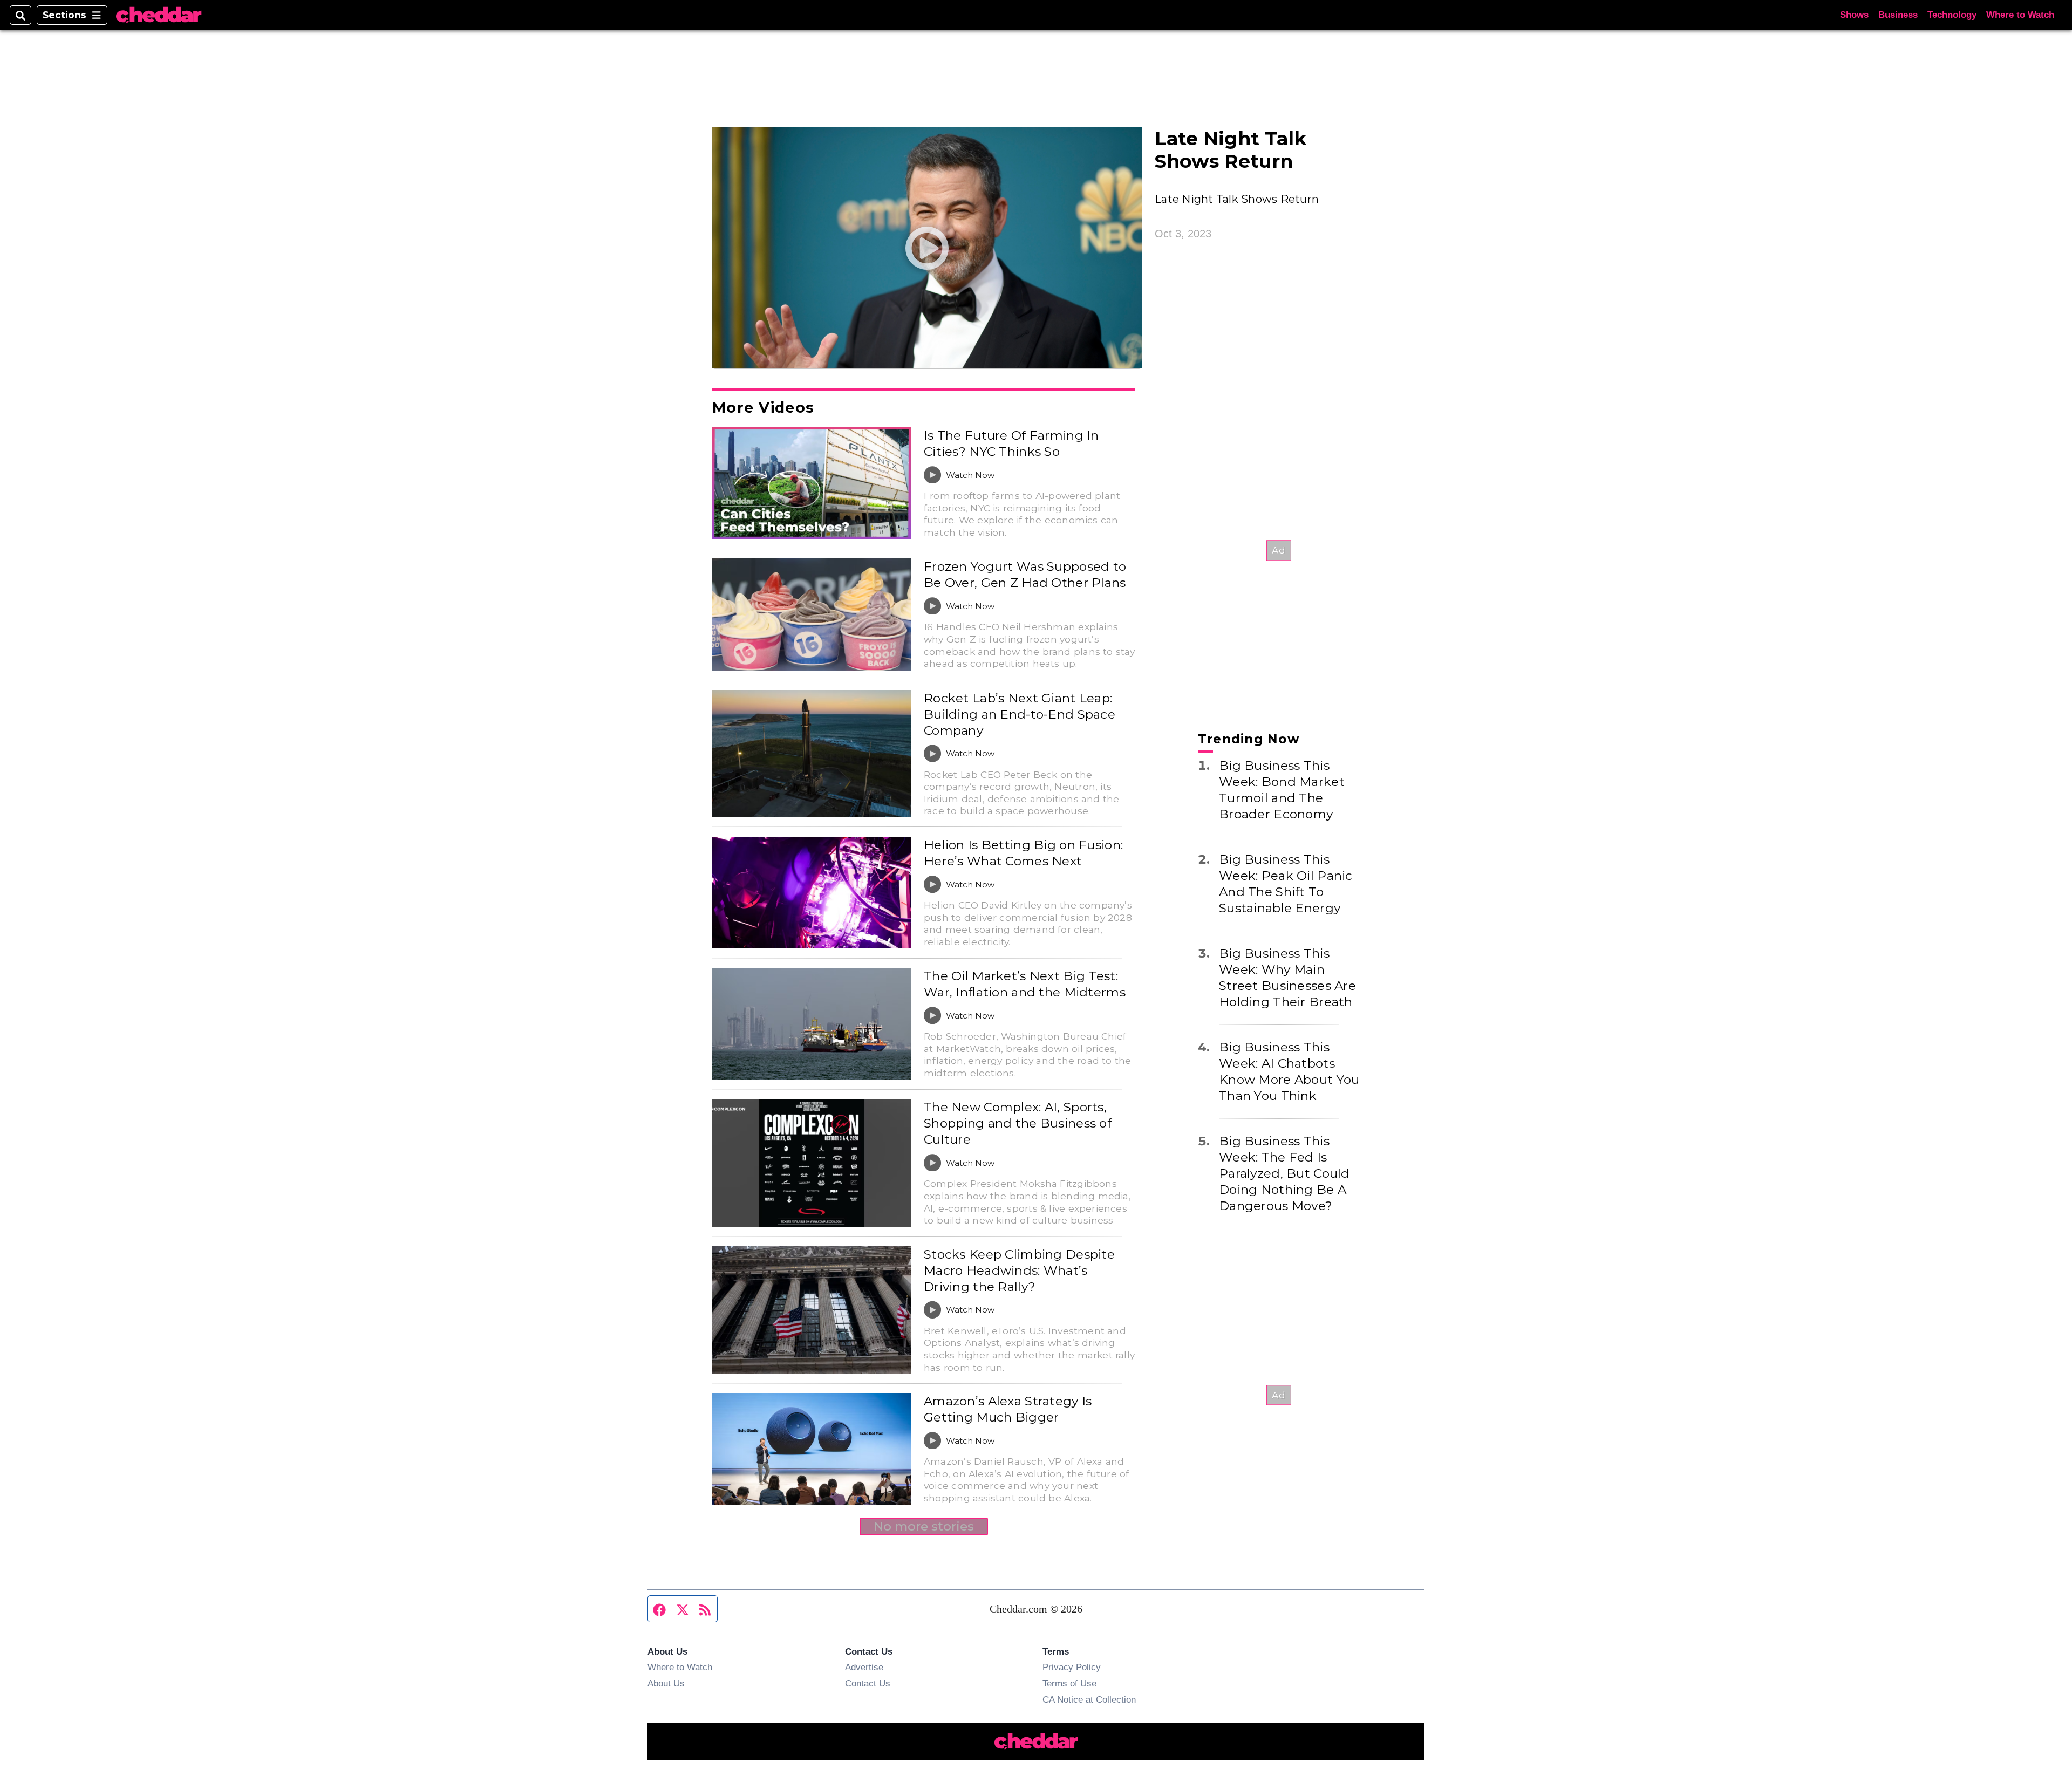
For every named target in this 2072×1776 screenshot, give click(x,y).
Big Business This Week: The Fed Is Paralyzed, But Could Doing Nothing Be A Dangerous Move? (1284, 1173)
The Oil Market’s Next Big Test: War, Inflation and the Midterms (1025, 984)
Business (1898, 15)
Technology (1952, 15)
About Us (666, 1683)
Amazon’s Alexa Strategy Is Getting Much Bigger (1008, 1409)
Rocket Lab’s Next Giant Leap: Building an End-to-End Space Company (1020, 714)
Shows (1854, 15)
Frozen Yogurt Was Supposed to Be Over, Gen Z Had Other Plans (1025, 575)
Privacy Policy (1072, 1667)
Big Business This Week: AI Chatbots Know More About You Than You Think (1289, 1071)
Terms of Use (1069, 1683)
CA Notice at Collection (1089, 1699)
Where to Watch (2020, 15)
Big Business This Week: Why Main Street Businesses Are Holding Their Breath (1287, 978)
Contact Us (868, 1683)
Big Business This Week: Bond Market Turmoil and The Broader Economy (1282, 790)
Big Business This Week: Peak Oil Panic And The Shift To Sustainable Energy (1286, 884)
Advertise (864, 1667)
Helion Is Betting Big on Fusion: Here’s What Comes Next (1023, 853)
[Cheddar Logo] (159, 15)
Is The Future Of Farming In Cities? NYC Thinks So (1011, 443)
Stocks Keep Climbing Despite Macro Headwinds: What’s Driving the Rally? (1019, 1270)
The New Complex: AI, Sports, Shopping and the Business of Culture (1018, 1123)
